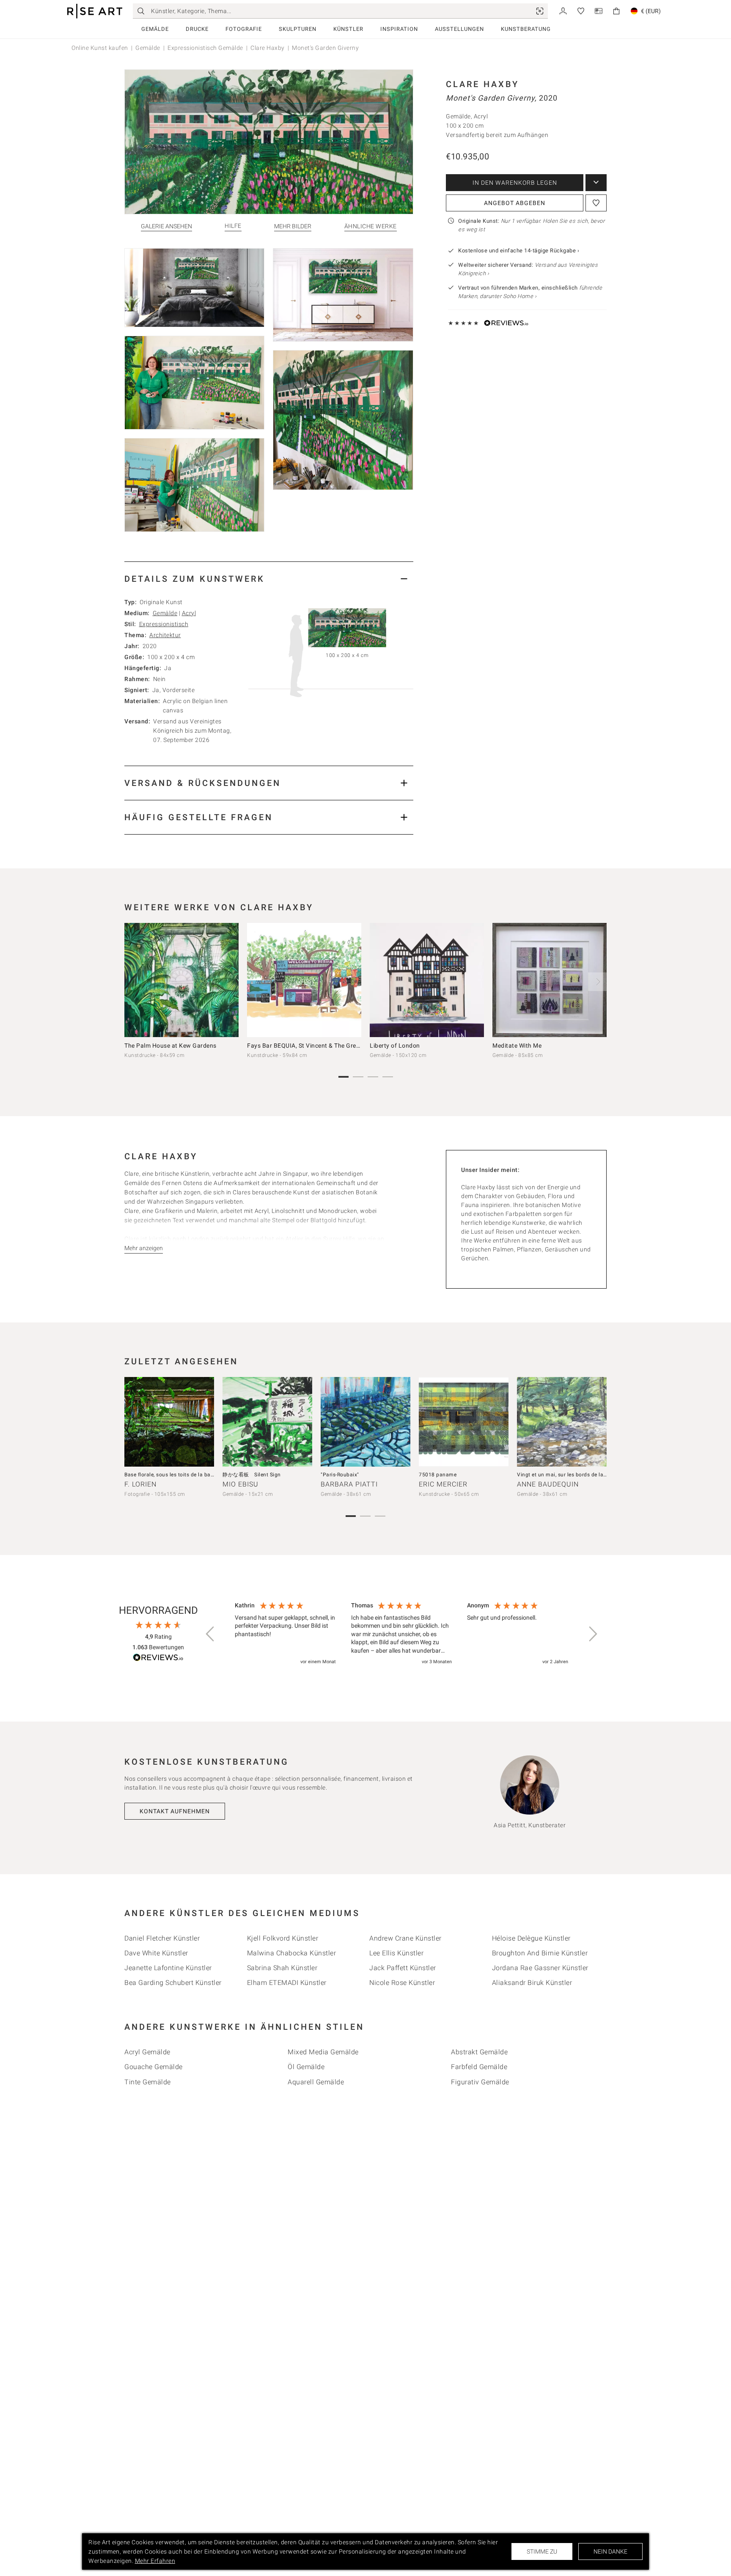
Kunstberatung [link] (526, 29)
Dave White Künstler (156, 1953)
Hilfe (233, 226)
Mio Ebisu (240, 1484)
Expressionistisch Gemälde (205, 48)
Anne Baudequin (548, 1484)
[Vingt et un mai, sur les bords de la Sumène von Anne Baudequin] (562, 1422)
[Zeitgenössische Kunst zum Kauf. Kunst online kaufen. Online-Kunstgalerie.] (95, 11)
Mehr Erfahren (155, 2561)
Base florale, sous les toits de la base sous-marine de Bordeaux (202, 1475)
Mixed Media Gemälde (323, 2052)
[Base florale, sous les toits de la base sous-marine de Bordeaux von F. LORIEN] (169, 1422)
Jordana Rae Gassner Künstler (540, 1968)
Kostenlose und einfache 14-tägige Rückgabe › (519, 250)
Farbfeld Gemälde (479, 2067)
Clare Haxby (268, 48)
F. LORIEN (140, 1484)
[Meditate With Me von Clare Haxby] (550, 980)
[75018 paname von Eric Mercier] (464, 1422)
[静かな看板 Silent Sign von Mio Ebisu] (267, 1422)
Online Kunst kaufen (100, 48)
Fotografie (244, 29)
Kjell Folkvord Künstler (283, 1938)
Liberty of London (395, 1046)
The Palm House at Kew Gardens (170, 1046)
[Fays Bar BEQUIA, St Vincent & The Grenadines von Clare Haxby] (304, 980)
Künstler (348, 29)
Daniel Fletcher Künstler (162, 1938)
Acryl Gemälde (147, 2052)
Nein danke (610, 2551)
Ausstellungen (459, 29)
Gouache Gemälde (154, 2067)
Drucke (197, 29)
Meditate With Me (517, 1046)
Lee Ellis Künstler (396, 1953)
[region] (401, 1634)
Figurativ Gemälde (480, 2082)
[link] (540, 11)
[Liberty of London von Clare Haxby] (427, 980)
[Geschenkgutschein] (599, 10)
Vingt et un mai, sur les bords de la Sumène (571, 1475)
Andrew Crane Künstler (405, 1938)
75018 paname (438, 1475)
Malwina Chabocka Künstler (292, 1953)
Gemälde (155, 29)
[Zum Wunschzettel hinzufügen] (596, 203)
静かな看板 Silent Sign (252, 1475)
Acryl (189, 613)
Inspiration (399, 29)
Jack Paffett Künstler (403, 1968)
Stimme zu (542, 2551)
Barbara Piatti (349, 1484)
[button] (211, 1634)
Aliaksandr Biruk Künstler (532, 1983)
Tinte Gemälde (148, 2082)
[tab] (269, 579)
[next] (597, 982)
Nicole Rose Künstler (402, 1983)
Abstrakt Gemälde (479, 2052)
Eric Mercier (443, 1484)
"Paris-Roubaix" (340, 1475)
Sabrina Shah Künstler (282, 1968)
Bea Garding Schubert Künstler (173, 1983)
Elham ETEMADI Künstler (287, 1983)
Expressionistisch (164, 624)
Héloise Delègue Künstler (531, 1938)
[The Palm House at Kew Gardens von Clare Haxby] (181, 980)
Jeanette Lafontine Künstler (168, 1968)
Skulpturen (298, 29)
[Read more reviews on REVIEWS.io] (158, 1659)
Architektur (165, 635)
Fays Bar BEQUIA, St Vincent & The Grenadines (313, 1046)
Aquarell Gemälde (316, 2082)
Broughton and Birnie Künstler (540, 1953)
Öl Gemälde (306, 2067)
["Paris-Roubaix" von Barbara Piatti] (365, 1422)
